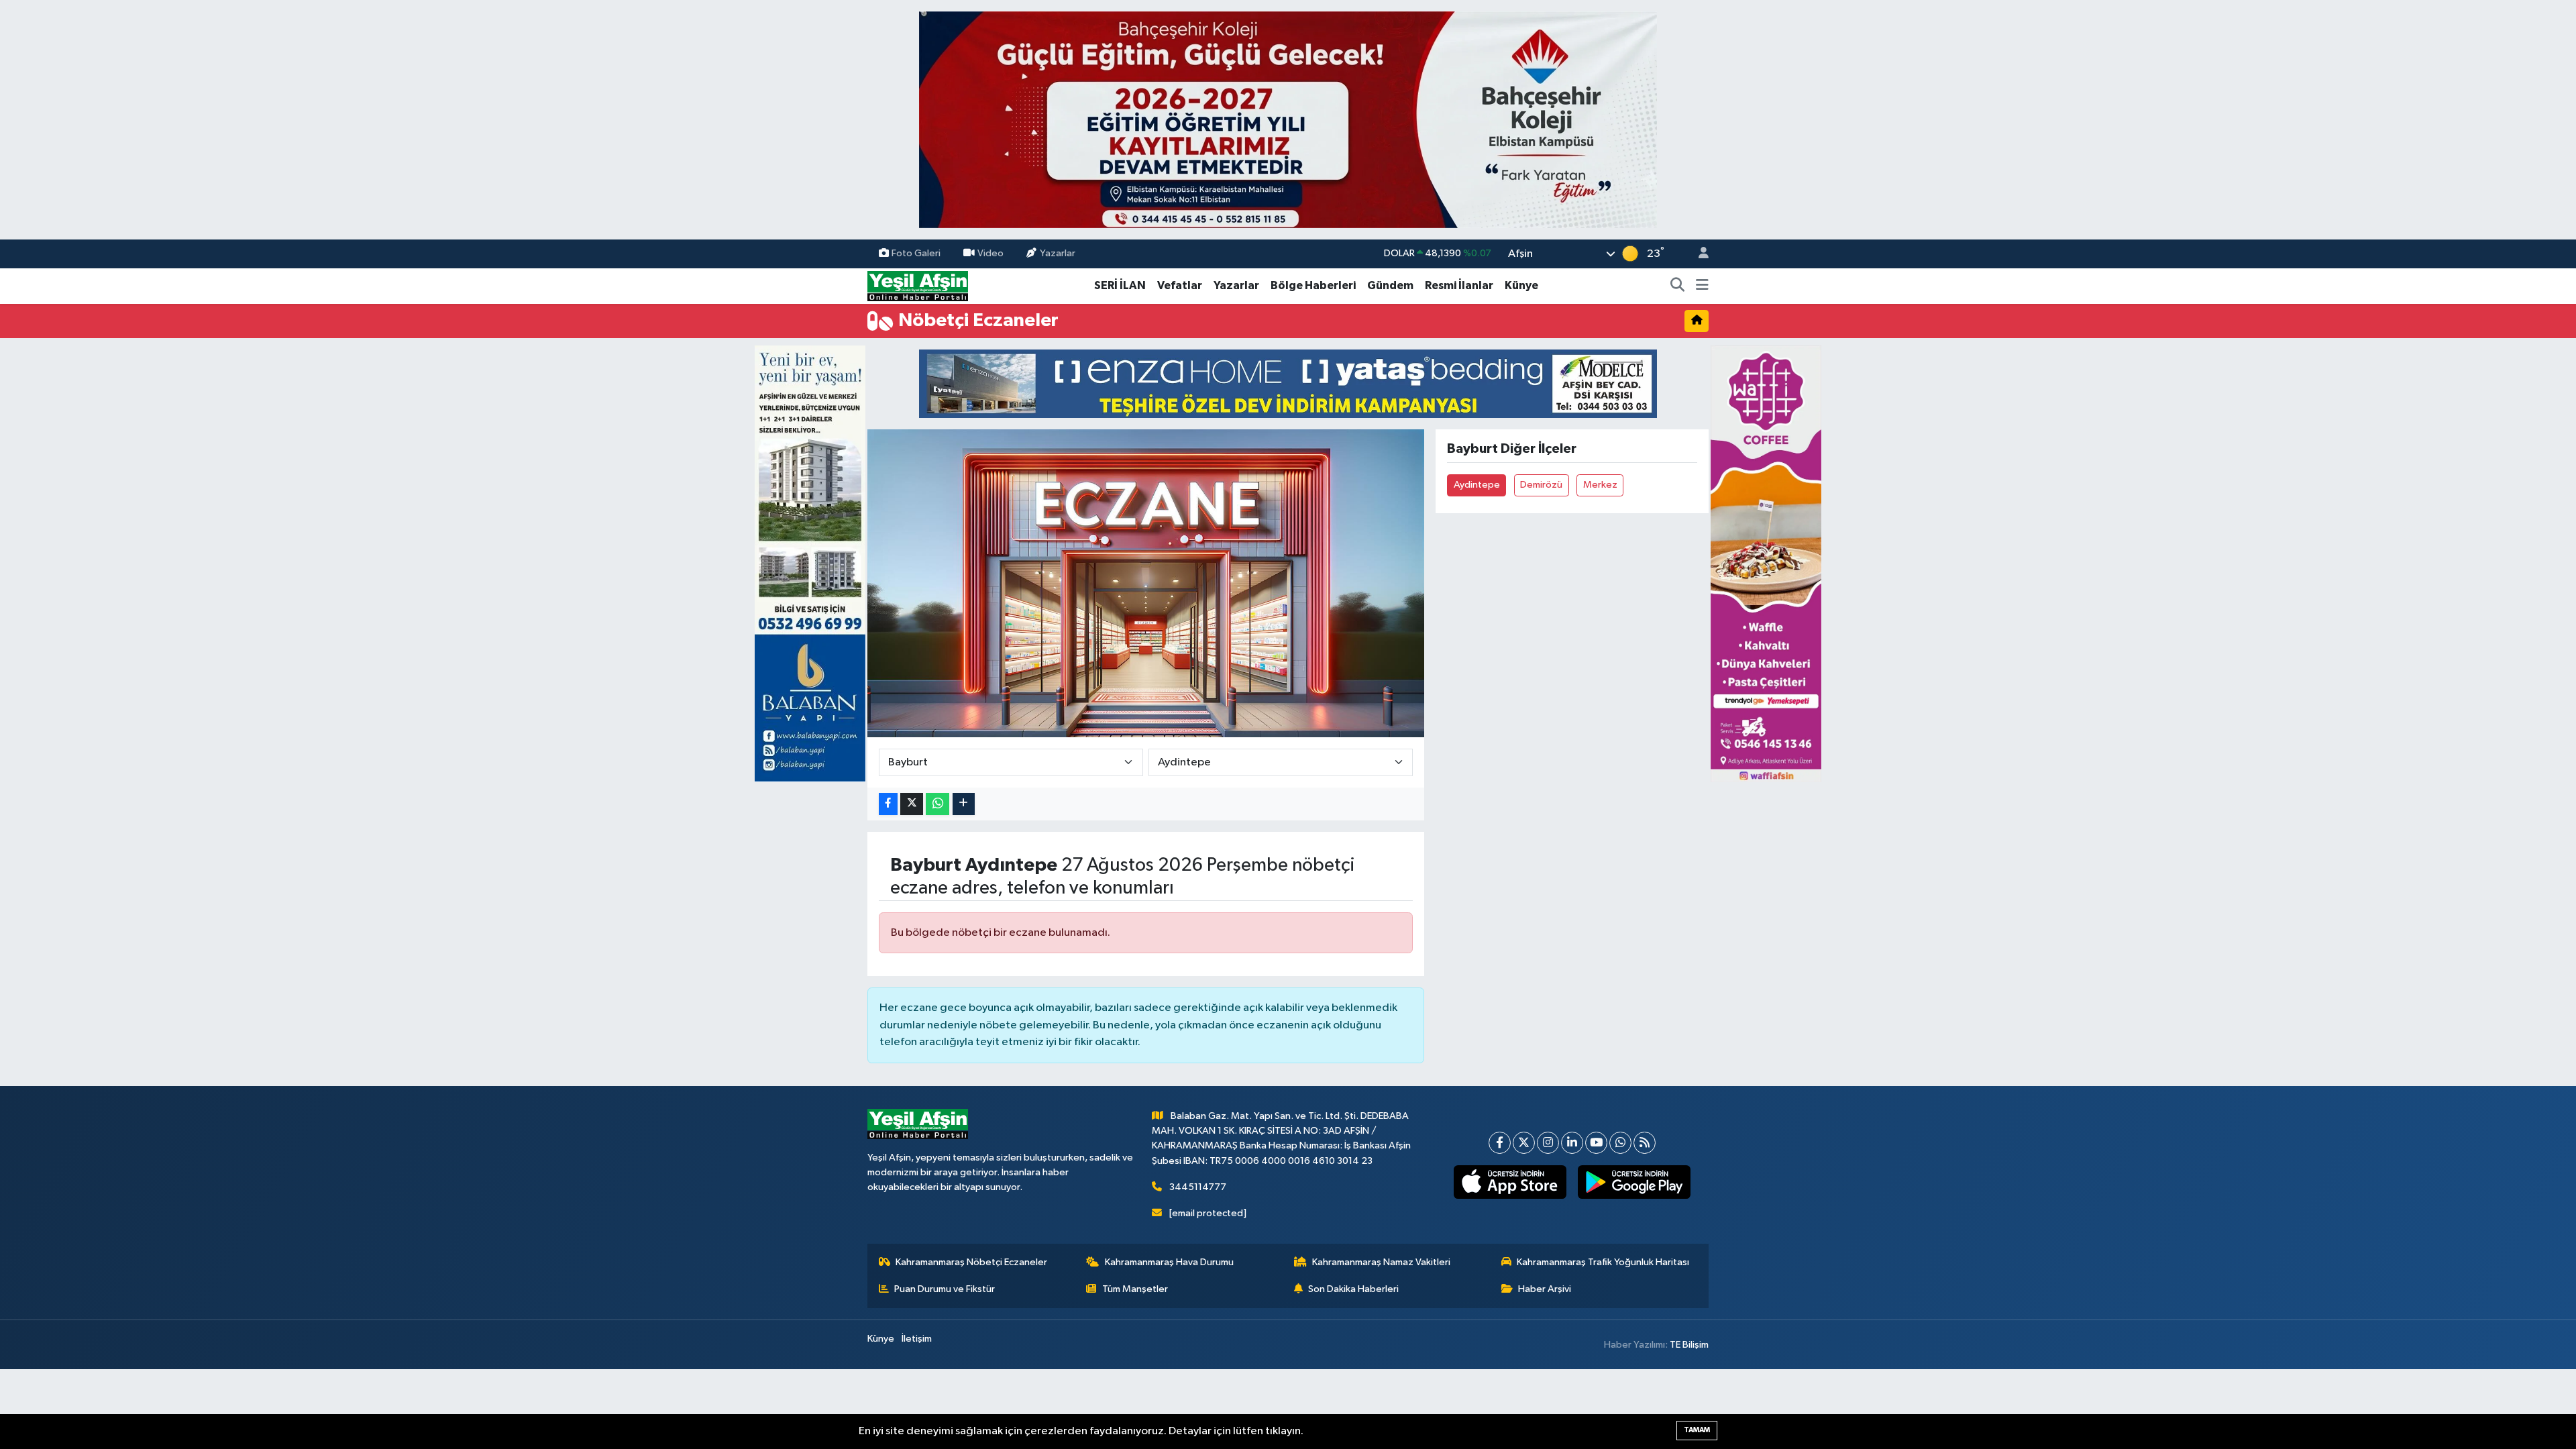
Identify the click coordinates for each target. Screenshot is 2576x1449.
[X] (1524, 1143)
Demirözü (1541, 485)
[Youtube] (1596, 1143)
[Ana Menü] (1702, 286)
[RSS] (1645, 1143)
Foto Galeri (916, 253)
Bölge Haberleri (1313, 285)
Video (990, 253)
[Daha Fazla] (964, 804)
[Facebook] (1500, 1143)
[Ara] (1678, 286)
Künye (1521, 285)
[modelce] (1288, 383)
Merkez (1600, 485)
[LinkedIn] (1572, 1143)
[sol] (810, 563)
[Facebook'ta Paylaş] (888, 804)
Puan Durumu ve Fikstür (945, 1289)
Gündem (1390, 285)
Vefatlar (1180, 285)
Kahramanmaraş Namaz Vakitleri (1381, 1262)
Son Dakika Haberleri (1353, 1289)
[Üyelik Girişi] (1698, 254)
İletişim (917, 1339)
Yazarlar (1058, 253)
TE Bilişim (1689, 1345)
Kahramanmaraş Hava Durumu (1169, 1262)
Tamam (1697, 1430)
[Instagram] (1548, 1143)
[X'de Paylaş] (912, 804)
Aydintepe (1477, 485)
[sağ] (1766, 563)
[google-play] (1634, 1182)
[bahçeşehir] (1288, 120)
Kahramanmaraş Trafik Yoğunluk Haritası (1603, 1262)
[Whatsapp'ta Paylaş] (937, 804)
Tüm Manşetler (1135, 1289)
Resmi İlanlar (1459, 285)
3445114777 (1198, 1187)
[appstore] (1510, 1182)
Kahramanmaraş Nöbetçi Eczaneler (971, 1262)
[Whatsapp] (1620, 1143)
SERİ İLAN (1120, 285)
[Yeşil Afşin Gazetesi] (918, 285)
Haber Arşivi (1545, 1289)
